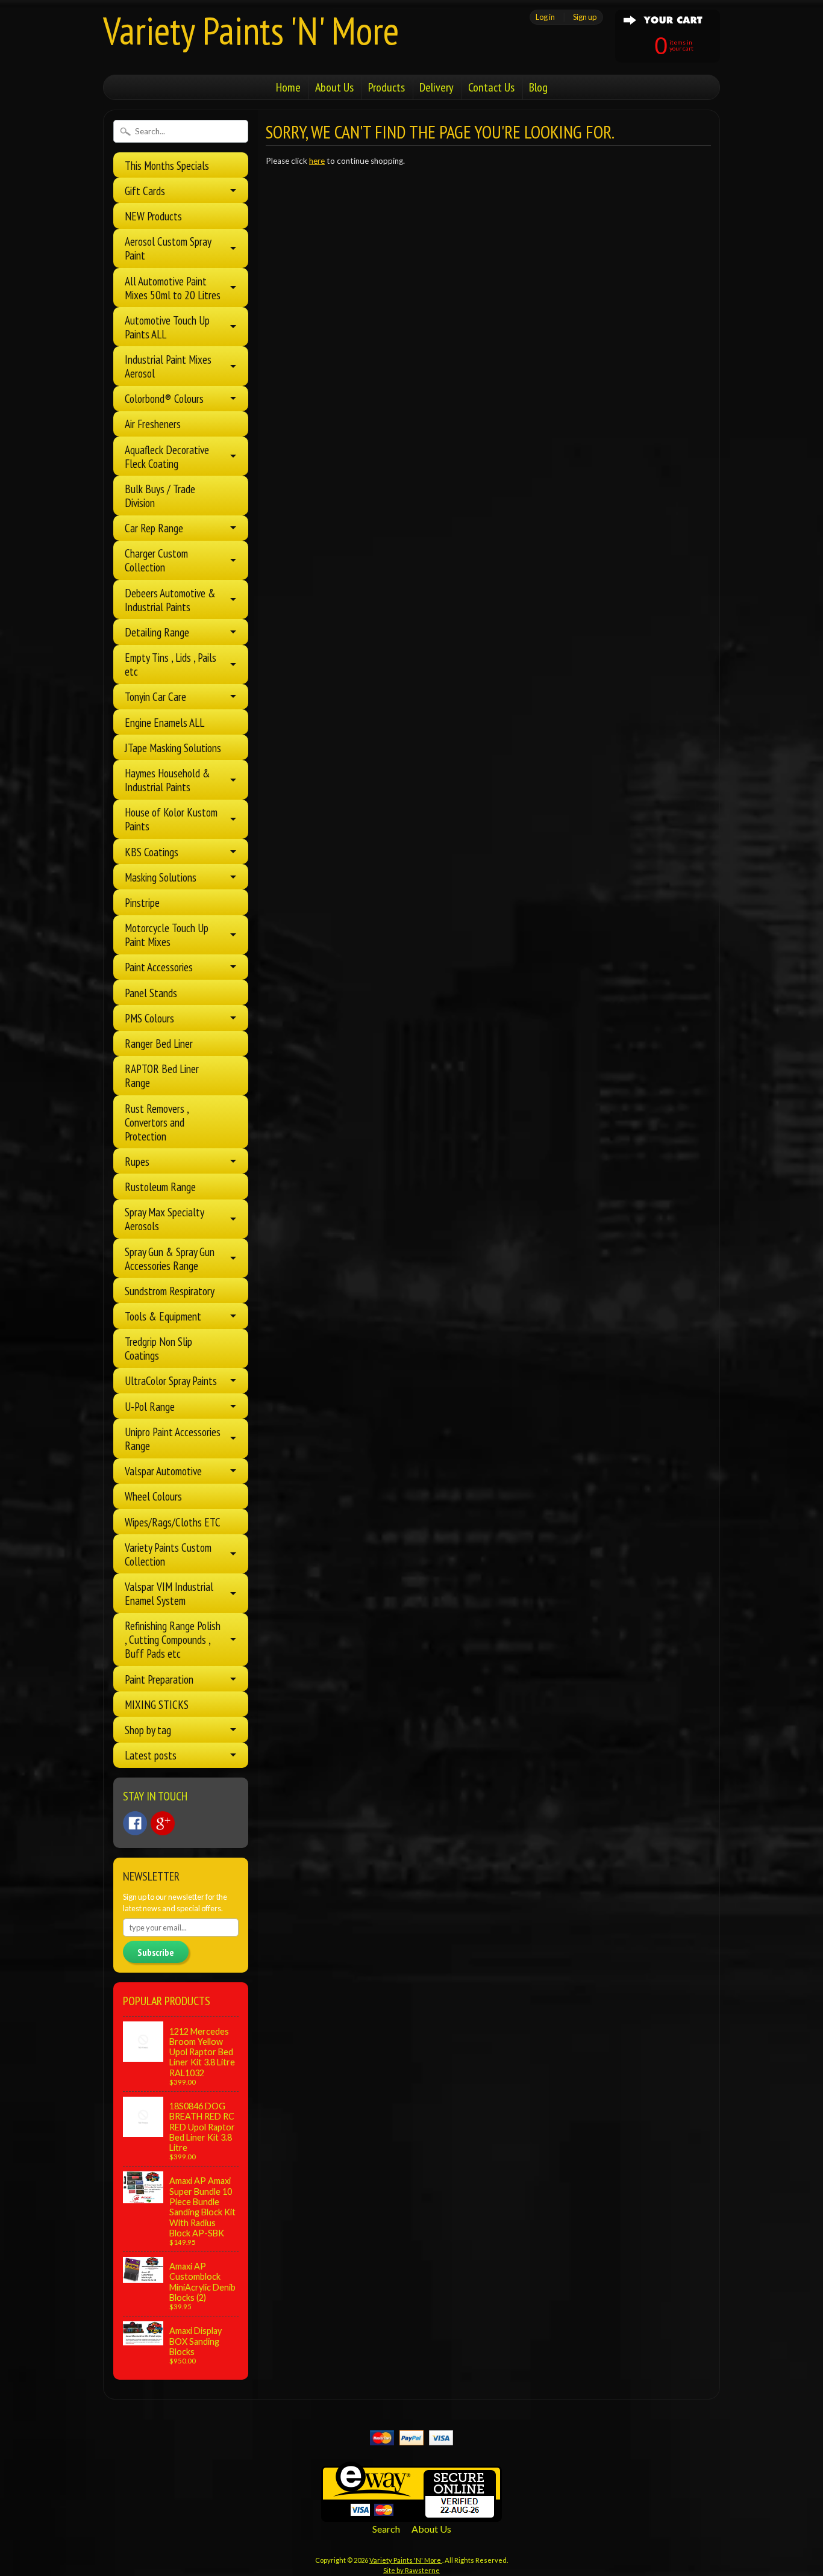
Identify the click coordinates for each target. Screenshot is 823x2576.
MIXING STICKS (157, 1704)
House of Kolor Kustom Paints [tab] (171, 819)
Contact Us (491, 87)
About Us (334, 87)
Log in (545, 17)
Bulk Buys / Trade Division (160, 496)
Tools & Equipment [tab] (163, 1316)
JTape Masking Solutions (173, 748)
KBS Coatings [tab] (152, 852)
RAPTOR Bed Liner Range (162, 1075)
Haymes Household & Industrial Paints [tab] (167, 780)
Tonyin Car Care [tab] (155, 696)
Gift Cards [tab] (145, 191)
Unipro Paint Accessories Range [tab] (173, 1439)
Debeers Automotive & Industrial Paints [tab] (170, 600)
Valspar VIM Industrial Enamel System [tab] (169, 1593)
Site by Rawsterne (411, 2570)
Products (386, 87)
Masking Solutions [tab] (161, 877)
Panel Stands (151, 993)
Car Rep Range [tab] (154, 528)
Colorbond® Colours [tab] (164, 398)
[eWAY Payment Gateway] (411, 2514)
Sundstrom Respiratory (170, 1291)
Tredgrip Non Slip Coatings (158, 1348)
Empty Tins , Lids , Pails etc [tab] (171, 664)
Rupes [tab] (137, 1161)
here (317, 161)
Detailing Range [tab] (157, 632)
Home (288, 87)
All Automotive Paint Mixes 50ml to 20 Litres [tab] (173, 288)
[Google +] (163, 1823)
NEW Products (153, 216)
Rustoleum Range (160, 1187)
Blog (538, 87)
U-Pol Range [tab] (150, 1406)
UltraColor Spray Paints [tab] (171, 1380)
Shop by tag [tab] (148, 1730)
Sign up (585, 17)
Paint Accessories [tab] (159, 967)
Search (386, 2529)
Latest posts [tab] (151, 1755)
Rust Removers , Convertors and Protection (157, 1122)
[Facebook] (135, 1823)
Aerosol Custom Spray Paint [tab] (168, 248)
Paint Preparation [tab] (159, 1679)
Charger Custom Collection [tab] (156, 560)
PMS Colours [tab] (149, 1018)
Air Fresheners (153, 424)
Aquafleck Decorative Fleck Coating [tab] (167, 456)
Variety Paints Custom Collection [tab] (168, 1554)
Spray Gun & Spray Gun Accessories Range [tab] (170, 1258)
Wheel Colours (153, 1496)
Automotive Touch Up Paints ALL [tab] (167, 327)
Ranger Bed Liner (159, 1043)
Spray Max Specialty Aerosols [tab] (164, 1219)
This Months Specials (167, 165)
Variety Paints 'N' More (251, 30)
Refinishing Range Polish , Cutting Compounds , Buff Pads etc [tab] (173, 1639)
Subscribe (156, 1952)
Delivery (437, 87)
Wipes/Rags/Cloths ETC (173, 1522)
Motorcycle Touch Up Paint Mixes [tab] (167, 935)
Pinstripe (142, 902)
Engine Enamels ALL (164, 722)
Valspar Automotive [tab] (163, 1471)
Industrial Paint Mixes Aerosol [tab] (168, 366)
